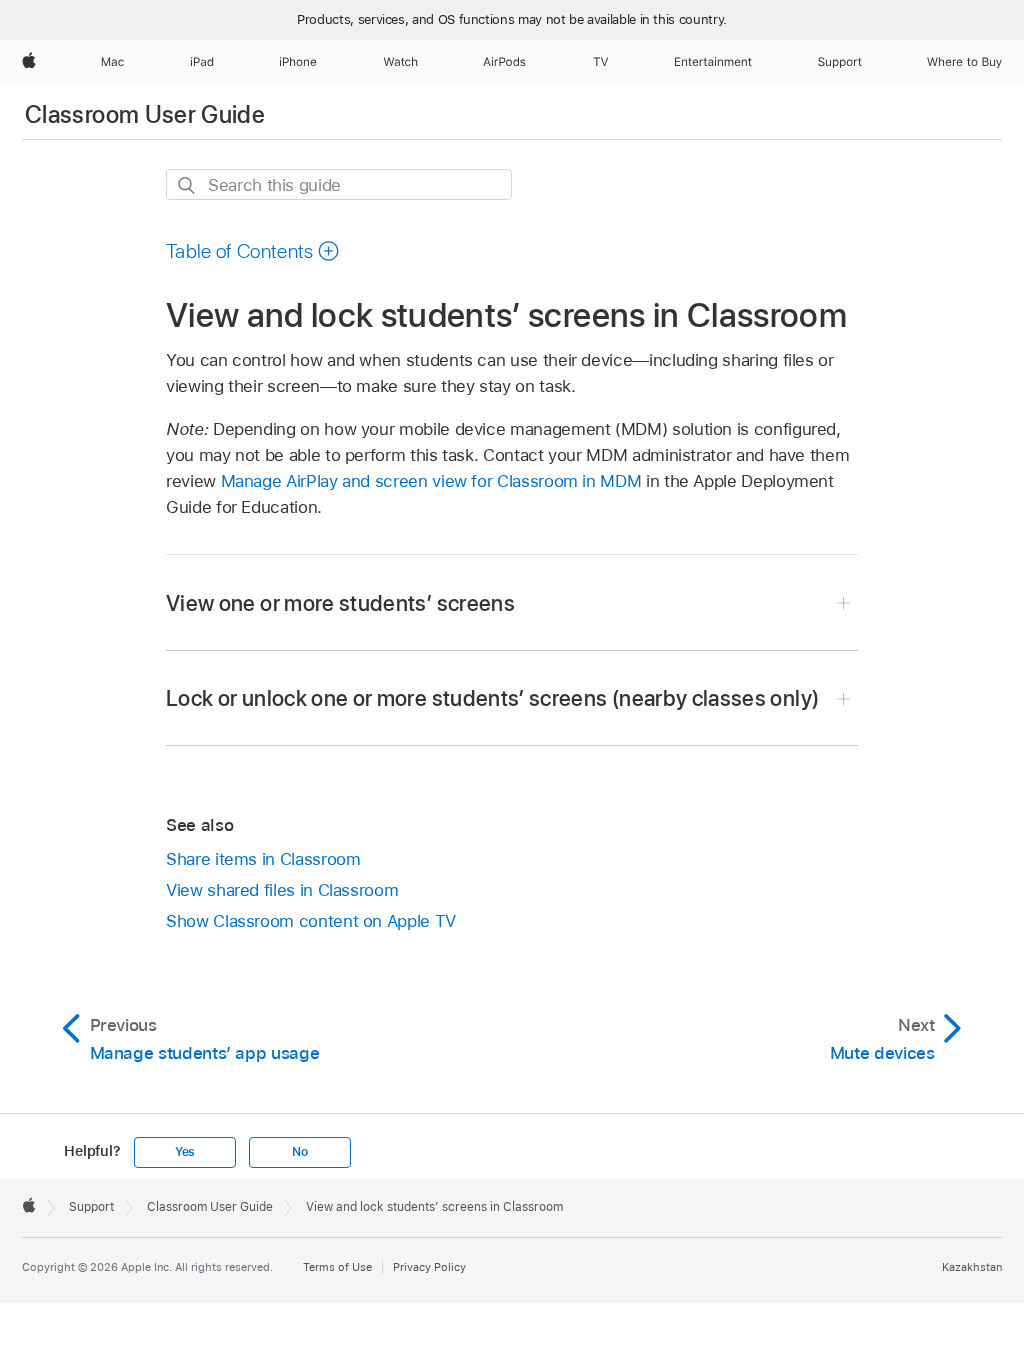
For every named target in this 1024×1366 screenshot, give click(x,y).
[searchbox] (339, 184)
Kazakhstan (972, 1267)
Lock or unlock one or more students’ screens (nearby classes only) (492, 698)
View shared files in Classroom (282, 890)
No (300, 1152)
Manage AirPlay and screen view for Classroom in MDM (431, 481)
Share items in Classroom (263, 859)
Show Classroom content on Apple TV (311, 921)
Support (91, 1207)
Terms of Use (337, 1267)
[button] (253, 251)
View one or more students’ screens (340, 603)
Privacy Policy (429, 1267)
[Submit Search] (187, 185)
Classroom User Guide (145, 114)
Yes (185, 1152)
